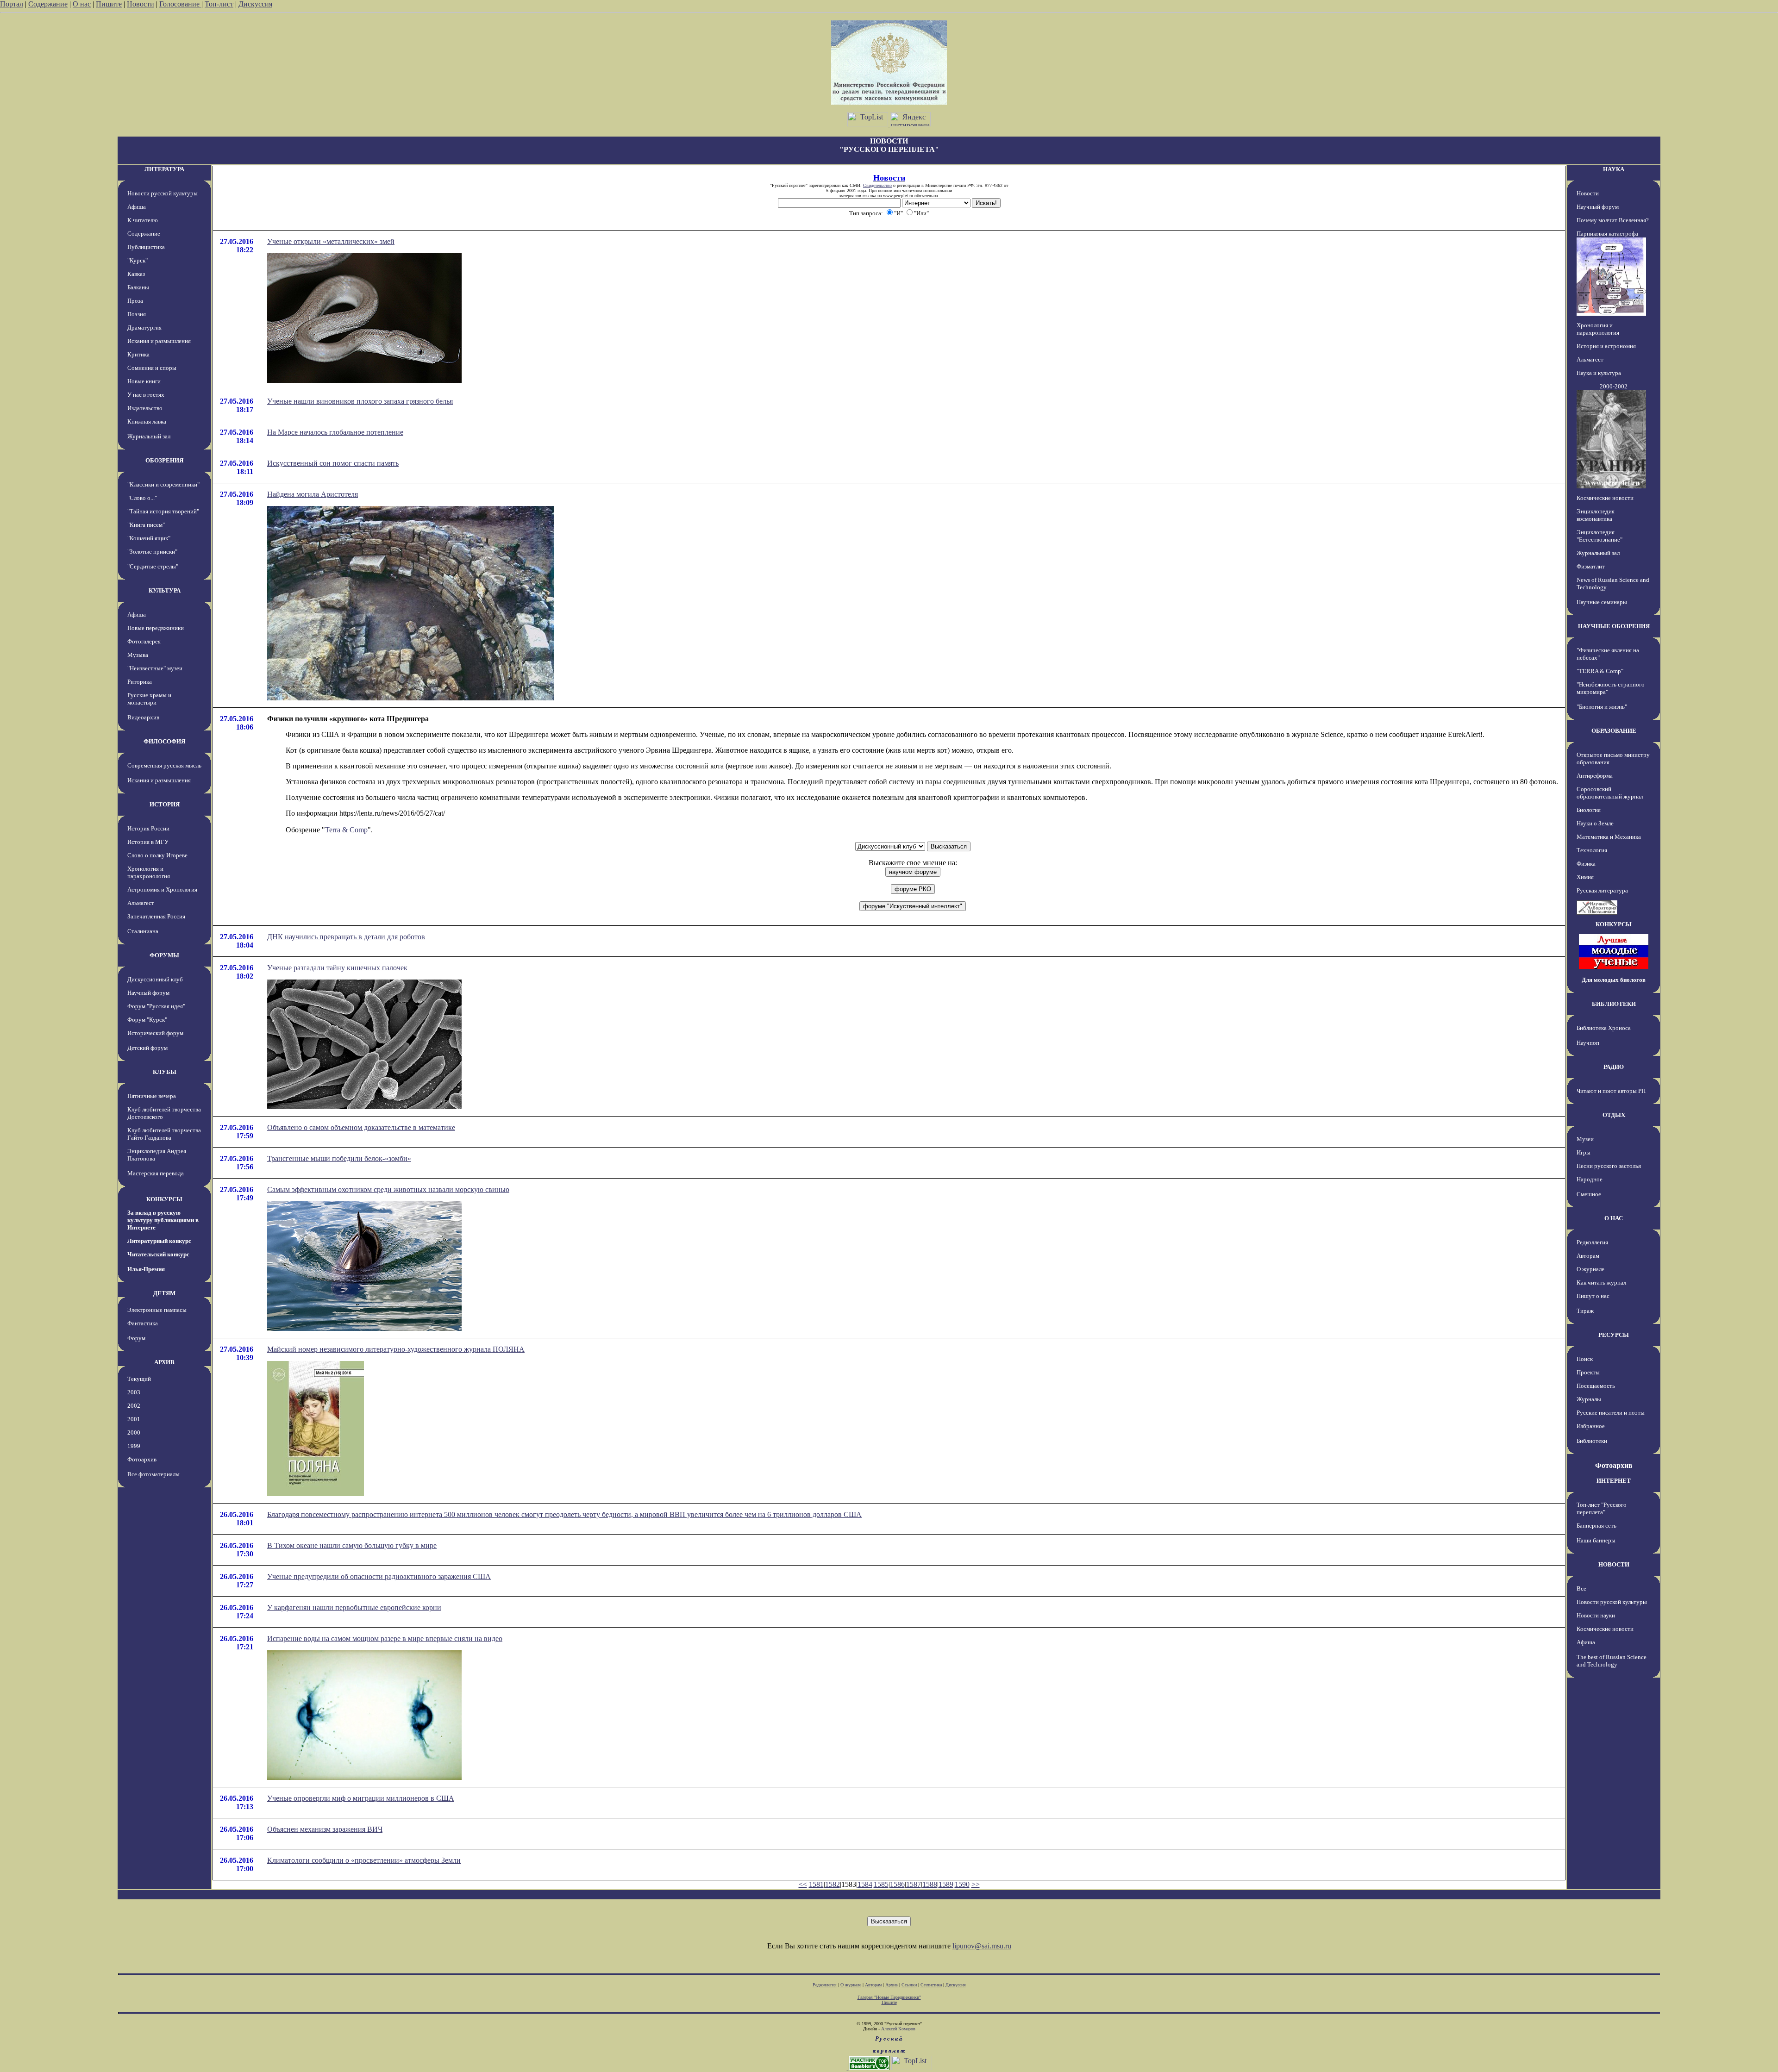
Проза (135, 301)
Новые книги (144, 381)
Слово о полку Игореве (157, 855)
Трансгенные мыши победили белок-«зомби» (339, 1158)
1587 (914, 1884)
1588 (930, 1884)
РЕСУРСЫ (1614, 1335)
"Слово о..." (142, 498)
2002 (134, 1406)
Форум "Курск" (147, 1020)
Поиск (1585, 1359)
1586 (897, 1884)
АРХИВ (164, 1362)
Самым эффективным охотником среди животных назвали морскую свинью (388, 1189)
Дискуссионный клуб (155, 979)
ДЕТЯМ (164, 1293)
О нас (82, 4)
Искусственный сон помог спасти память (333, 463)
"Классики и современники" (163, 484)
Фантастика (143, 1323)
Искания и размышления (159, 341)
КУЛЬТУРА (165, 590)
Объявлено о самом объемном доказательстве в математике (361, 1127)
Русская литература (1602, 890)
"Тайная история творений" (163, 511)
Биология (1589, 810)
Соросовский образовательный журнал (1610, 793)
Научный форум (148, 993)
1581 (816, 1884)
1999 (134, 1446)
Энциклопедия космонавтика (1596, 515)
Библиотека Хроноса (1604, 1028)
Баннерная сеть (1596, 1526)
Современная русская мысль (164, 765)
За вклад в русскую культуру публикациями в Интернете (163, 1220)
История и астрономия (1606, 346)
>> (976, 1884)
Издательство (145, 408)
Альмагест (141, 903)
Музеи (1585, 1139)
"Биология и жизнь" (1602, 707)
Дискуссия (255, 4)
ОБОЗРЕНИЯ (164, 460)
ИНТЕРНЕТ (1614, 1481)
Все (1581, 1588)
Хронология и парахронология (149, 872)
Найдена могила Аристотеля (313, 494)
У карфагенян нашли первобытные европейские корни (354, 1607)
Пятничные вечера (152, 1096)
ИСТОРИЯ (165, 804)
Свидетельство (877, 185)
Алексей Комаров (898, 2029)
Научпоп (1588, 1043)
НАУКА (1614, 169)
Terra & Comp (346, 830)
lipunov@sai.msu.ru (982, 1946)
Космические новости (1605, 498)
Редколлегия (1592, 1242)
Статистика (931, 1985)
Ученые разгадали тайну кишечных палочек (337, 968)
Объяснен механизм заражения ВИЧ (325, 1829)
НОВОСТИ (1614, 1564)
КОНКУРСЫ (164, 1199)
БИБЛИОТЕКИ (1614, 1004)
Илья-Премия (146, 1269)
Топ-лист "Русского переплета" (1602, 1508)
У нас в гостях (146, 395)
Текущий (139, 1379)
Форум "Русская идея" (156, 1006)
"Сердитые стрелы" (153, 566)
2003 (134, 1392)
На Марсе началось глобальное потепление (335, 432)
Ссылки (909, 1985)
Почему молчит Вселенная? (1613, 220)
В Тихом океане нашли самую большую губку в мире (352, 1545)
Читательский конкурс (158, 1254)
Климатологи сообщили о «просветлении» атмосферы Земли (364, 1860)
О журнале (1590, 1269)
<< (803, 1884)
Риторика (140, 682)
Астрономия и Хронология (162, 889)
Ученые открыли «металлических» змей (331, 241)
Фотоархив (142, 1459)
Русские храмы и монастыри (149, 699)
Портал (12, 4)
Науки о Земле (1595, 823)
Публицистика (146, 247)
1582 (833, 1884)
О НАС (1614, 1218)
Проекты (1588, 1372)
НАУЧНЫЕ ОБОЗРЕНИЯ (1614, 626)
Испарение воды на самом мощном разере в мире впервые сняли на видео (385, 1638)
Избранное (1591, 1426)
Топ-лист (219, 4)
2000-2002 (1614, 386)
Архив (892, 1985)
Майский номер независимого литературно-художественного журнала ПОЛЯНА (396, 1349)
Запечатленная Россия (156, 916)
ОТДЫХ (1614, 1115)
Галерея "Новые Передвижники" (889, 1997)
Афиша (137, 207)
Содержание (48, 4)
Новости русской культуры (163, 193)
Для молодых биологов (1614, 980)
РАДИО (1614, 1067)
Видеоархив (143, 717)
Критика (138, 354)
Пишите (109, 4)
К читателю (143, 220)
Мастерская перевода (156, 1173)
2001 (134, 1419)
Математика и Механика (1609, 837)
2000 (134, 1432)
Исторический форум (155, 1033)
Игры (1584, 1152)
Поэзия (137, 314)
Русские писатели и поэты (1611, 1413)
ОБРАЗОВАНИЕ (1614, 731)
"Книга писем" (146, 525)
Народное (1590, 1179)
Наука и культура (1599, 373)
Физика (1586, 864)
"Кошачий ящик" (149, 538)
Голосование (180, 4)
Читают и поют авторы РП (1611, 1091)
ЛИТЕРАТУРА (164, 169)
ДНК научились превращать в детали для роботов (346, 937)
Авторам (1588, 1256)
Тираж (1585, 1311)
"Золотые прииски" (152, 552)
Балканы (138, 287)
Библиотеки (1592, 1441)
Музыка (138, 655)
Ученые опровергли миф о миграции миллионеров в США (361, 1798)
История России (148, 828)
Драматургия (144, 328)
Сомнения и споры (152, 368)
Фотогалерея (144, 641)
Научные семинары (1602, 602)
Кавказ (136, 274)
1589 (946, 1884)
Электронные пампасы (157, 1310)
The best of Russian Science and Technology (1612, 1661)
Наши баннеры (1596, 1540)
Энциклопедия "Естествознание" (1600, 536)
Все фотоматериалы (153, 1474)
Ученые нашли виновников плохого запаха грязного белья (360, 401)
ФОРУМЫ (164, 955)
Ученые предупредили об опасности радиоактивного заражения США (379, 1576)
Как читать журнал (1601, 1283)
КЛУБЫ (165, 1072)
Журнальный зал (149, 436)
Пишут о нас (1593, 1296)
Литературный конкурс (159, 1241)
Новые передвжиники (156, 628)
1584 (865, 1884)
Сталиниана (143, 931)
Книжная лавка (147, 421)
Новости (141, 4)
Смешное (1589, 1194)
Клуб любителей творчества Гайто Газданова (164, 1134)
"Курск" (138, 260)
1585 (881, 1884)
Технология (1592, 850)
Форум (136, 1338)
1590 (962, 1884)
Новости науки (1596, 1615)
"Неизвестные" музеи (155, 668)
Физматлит (1591, 566)
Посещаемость (1596, 1386)
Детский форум (147, 1048)
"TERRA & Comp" (1600, 671)
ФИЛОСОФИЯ (164, 741)
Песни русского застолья (1609, 1166)
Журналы (1589, 1399)
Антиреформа (1595, 776)
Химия (1585, 877)
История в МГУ (148, 842)
